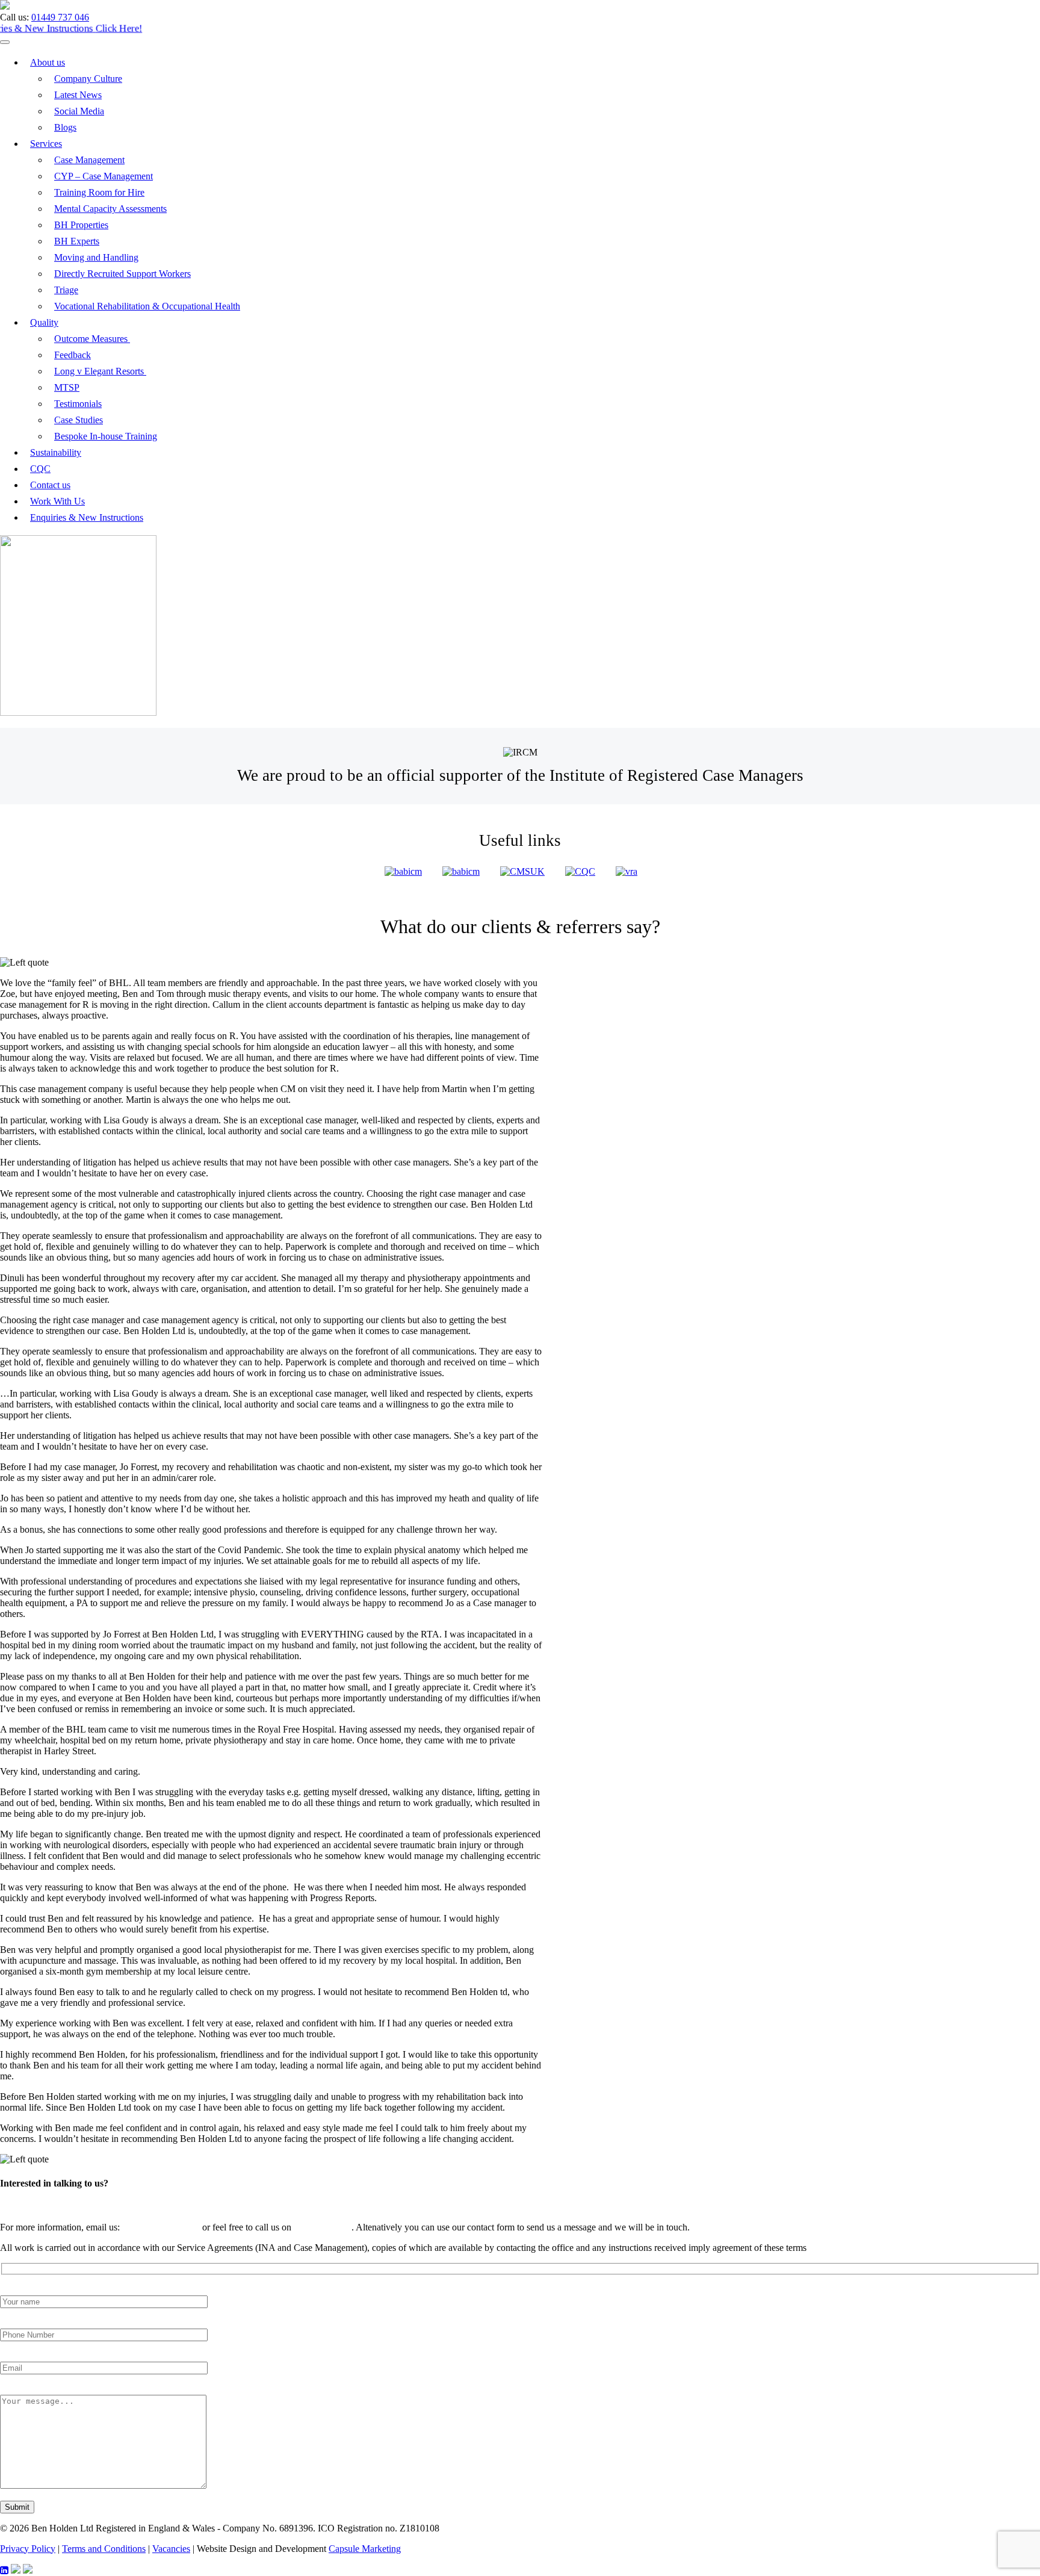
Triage (66, 290)
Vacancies (171, 2549)
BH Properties (81, 225)
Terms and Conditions (104, 2549)
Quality (44, 322)
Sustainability (56, 452)
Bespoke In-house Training (106, 436)
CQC (40, 469)
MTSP (67, 387)
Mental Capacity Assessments (110, 209)
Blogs (65, 127)
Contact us (50, 485)
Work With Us (57, 501)
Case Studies (79, 420)
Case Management (89, 160)
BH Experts (77, 241)
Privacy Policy (28, 2549)
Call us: (14, 17)
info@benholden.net (161, 2227)
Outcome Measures (92, 339)
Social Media (79, 111)
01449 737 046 (60, 17)
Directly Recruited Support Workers (122, 274)
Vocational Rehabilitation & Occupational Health (147, 306)
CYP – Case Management (104, 176)
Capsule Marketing (365, 2549)
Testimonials (78, 404)
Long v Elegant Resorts (100, 371)
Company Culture (88, 79)
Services (46, 144)
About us (48, 62)
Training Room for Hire (99, 192)
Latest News (78, 95)
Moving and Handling (96, 257)
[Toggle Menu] (5, 42)
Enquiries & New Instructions (87, 517)
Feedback (73, 355)
